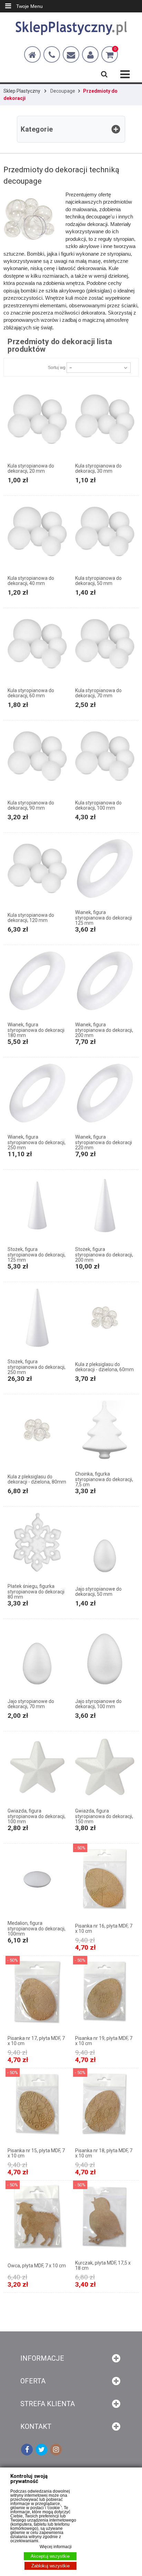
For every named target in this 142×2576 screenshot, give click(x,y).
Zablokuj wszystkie (50, 2566)
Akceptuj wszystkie (50, 2556)
